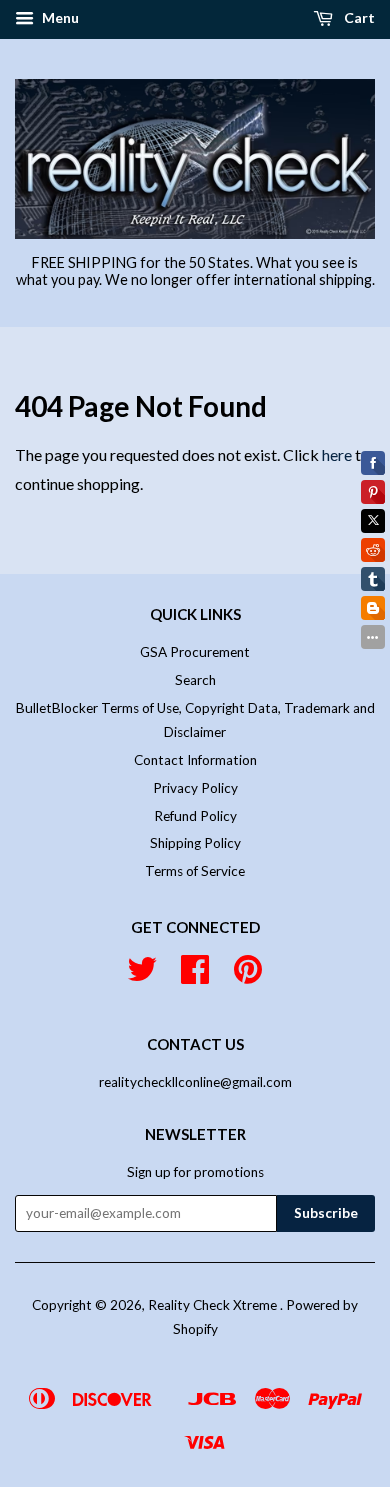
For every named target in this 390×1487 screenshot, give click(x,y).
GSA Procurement (195, 652)
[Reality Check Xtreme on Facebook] (195, 976)
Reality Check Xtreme (214, 1305)
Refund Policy (195, 816)
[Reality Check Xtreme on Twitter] (142, 976)
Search (195, 680)
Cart (358, 17)
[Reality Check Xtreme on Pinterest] (248, 976)
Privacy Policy (195, 788)
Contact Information (195, 760)
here (337, 454)
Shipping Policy (195, 843)
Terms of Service (195, 871)
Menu (59, 17)
